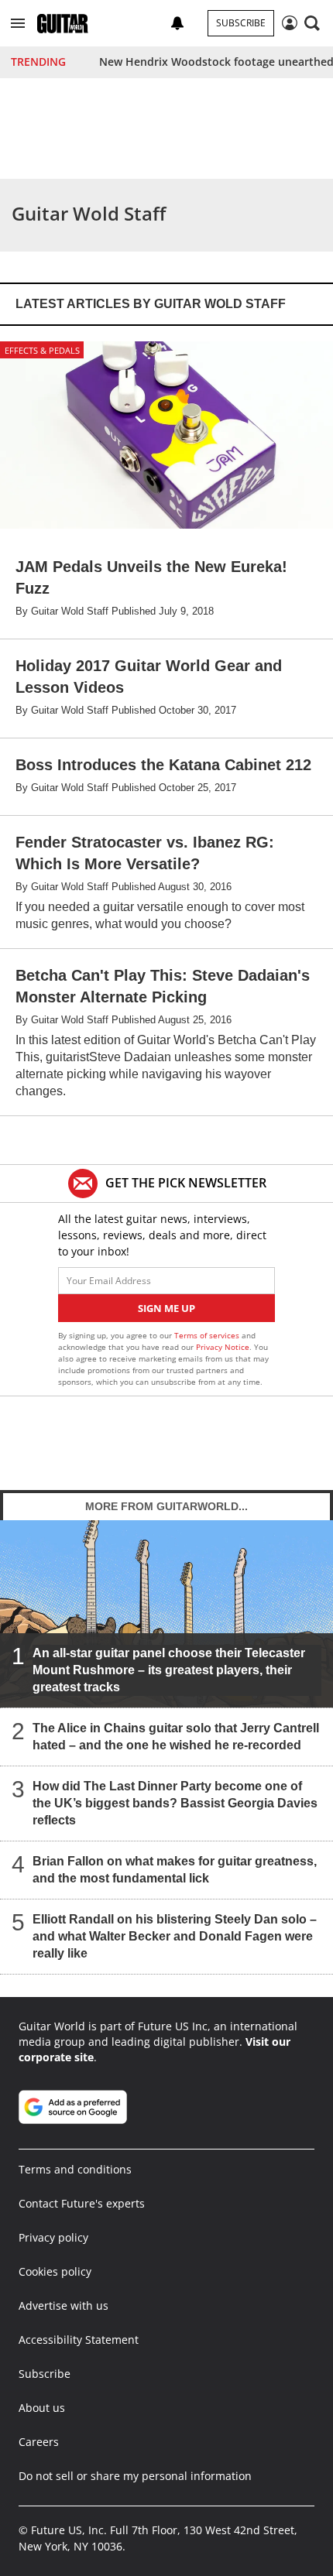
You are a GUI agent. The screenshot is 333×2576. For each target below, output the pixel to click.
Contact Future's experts (82, 2203)
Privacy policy (53, 2237)
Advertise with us (64, 2305)
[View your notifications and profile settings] (177, 23)
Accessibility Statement (79, 2340)
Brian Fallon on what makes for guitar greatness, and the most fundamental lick (175, 1869)
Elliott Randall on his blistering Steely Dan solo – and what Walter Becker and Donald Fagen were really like (175, 1935)
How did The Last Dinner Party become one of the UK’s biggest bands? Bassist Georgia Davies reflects (175, 1802)
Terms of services (208, 1335)
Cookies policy (55, 2271)
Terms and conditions (75, 2169)
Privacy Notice (223, 1347)
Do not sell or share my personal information (135, 2476)
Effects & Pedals (42, 350)
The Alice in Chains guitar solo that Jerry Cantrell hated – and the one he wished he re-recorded (176, 1736)
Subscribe (241, 23)
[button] (18, 23)
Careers (39, 2442)
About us (42, 2408)
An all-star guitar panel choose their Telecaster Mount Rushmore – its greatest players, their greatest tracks (169, 1669)
